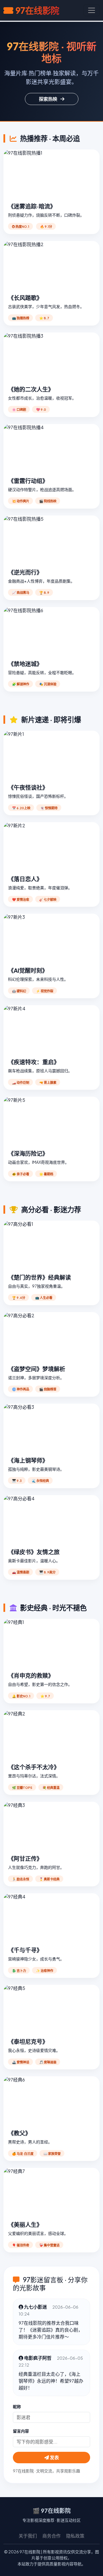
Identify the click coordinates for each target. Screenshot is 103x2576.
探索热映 (48, 99)
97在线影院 (37, 10)
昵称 (17, 2406)
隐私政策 (75, 2536)
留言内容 (21, 2431)
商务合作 (51, 2536)
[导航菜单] (92, 10)
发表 (54, 2457)
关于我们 (28, 2536)
